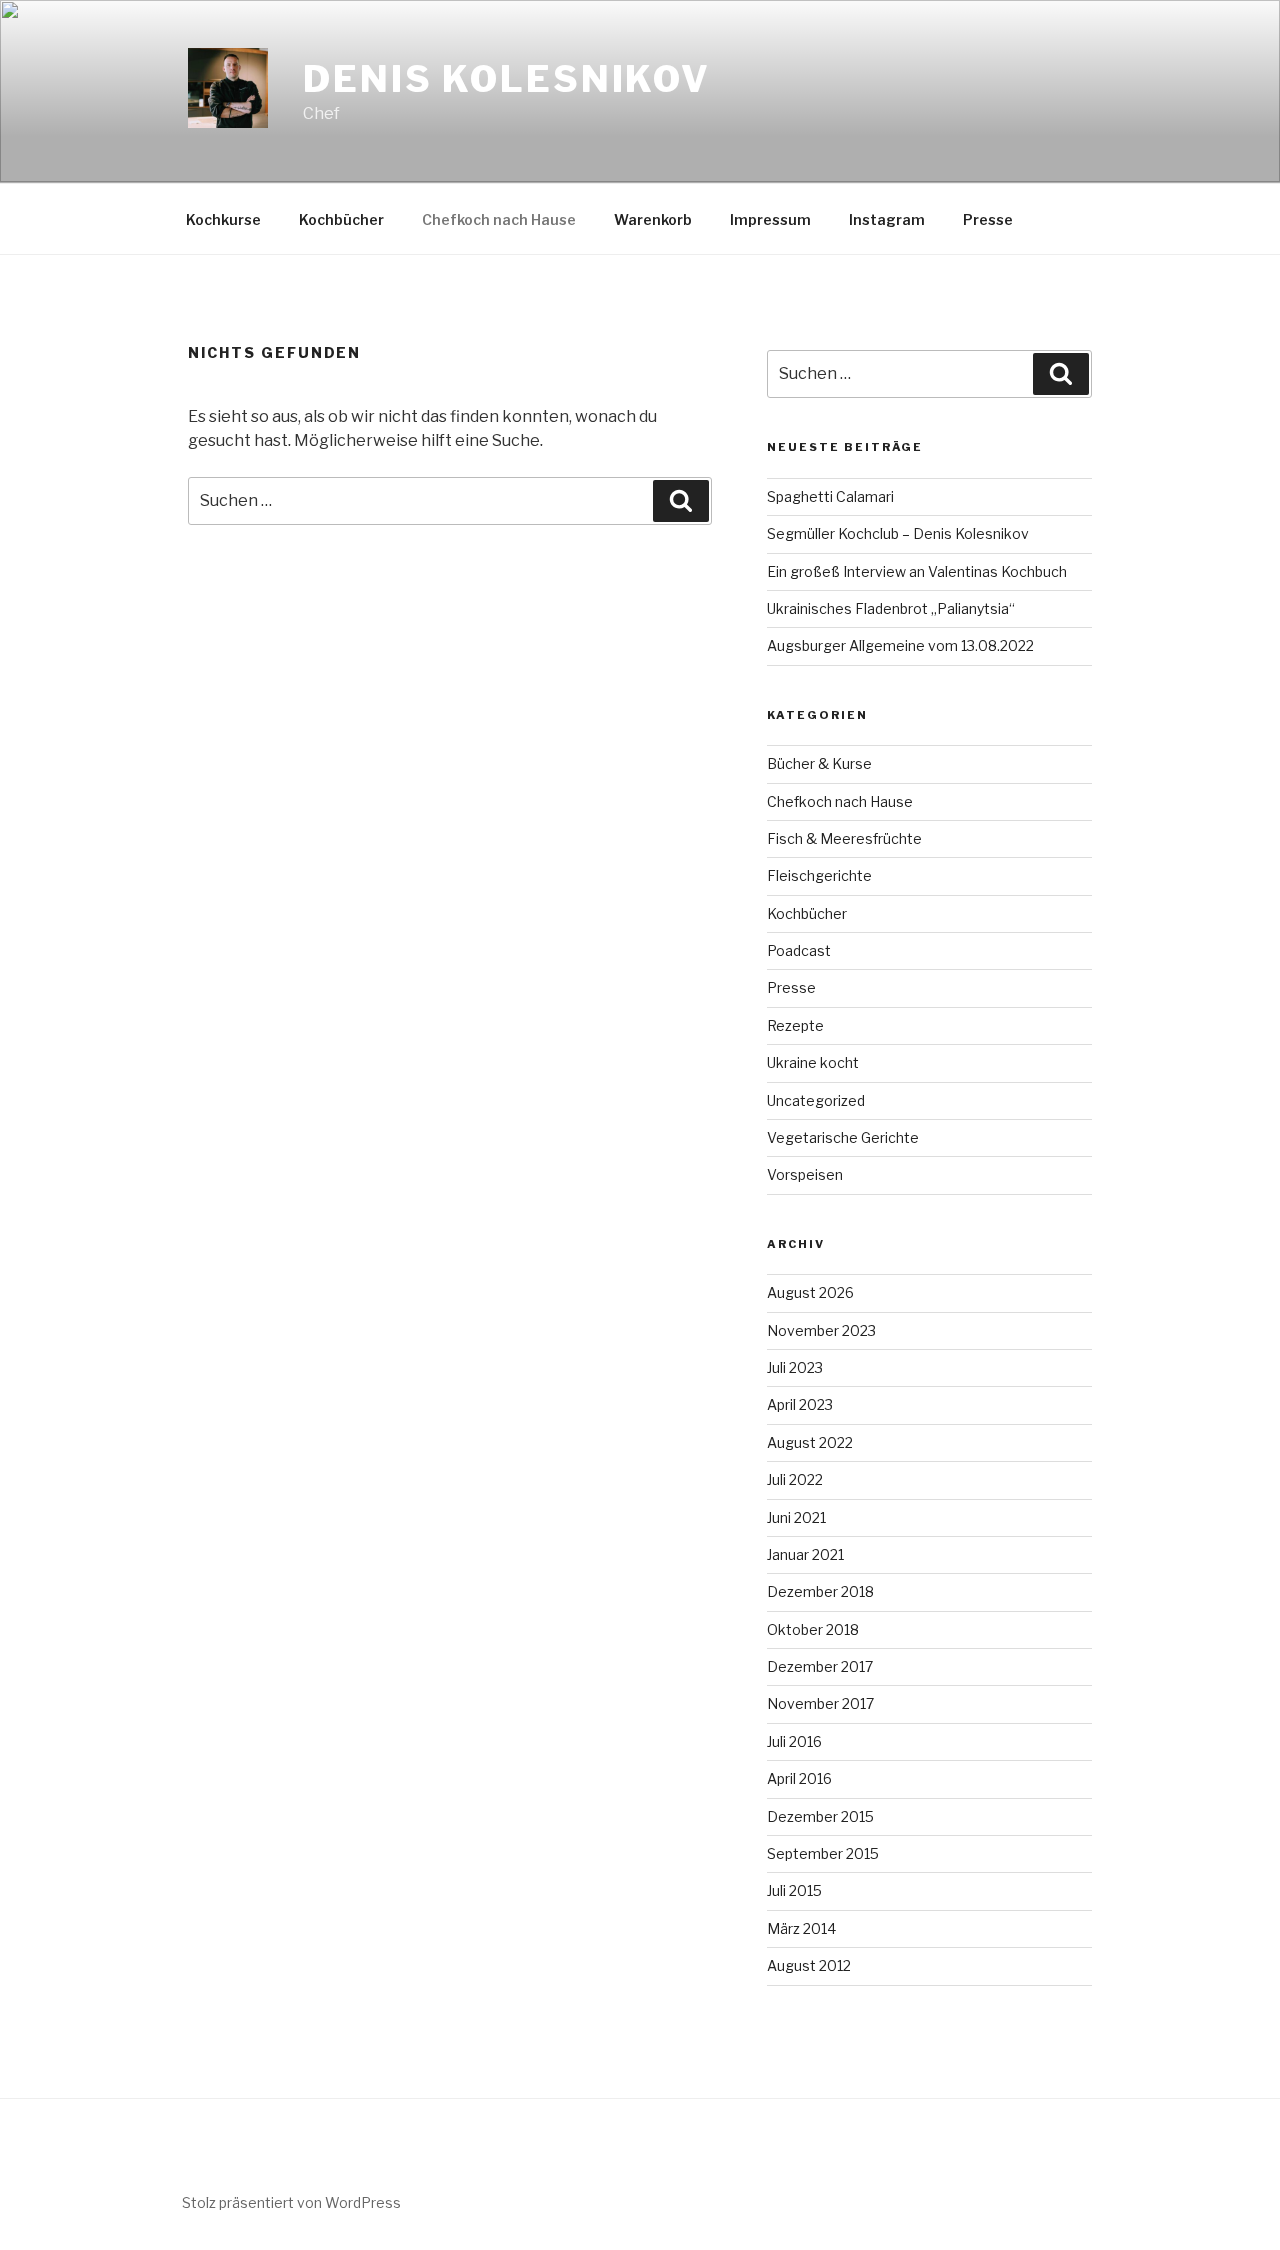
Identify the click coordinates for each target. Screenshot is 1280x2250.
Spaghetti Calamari (832, 496)
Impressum (770, 219)
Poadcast (799, 950)
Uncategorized (816, 1100)
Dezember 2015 (820, 1816)
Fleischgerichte (819, 875)
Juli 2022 (795, 1479)
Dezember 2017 (820, 1666)
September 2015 (823, 1853)
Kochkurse (223, 219)
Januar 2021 (805, 1554)
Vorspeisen (805, 1174)
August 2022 (810, 1442)
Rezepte (795, 1025)
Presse (988, 219)
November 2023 (821, 1330)
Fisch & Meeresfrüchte (844, 838)
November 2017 (820, 1703)
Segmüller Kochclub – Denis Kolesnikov (898, 533)
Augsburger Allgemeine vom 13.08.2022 (900, 645)
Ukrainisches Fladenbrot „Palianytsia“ (891, 608)
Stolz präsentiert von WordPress (291, 2202)
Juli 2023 (795, 1367)
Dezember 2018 (820, 1591)
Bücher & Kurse (819, 763)
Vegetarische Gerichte (843, 1137)
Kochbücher (341, 219)
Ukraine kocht (813, 1062)
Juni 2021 (796, 1517)
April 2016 (799, 1778)
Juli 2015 (794, 1890)
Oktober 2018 (813, 1629)
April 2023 (800, 1404)
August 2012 (809, 1965)
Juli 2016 (794, 1741)
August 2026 (810, 1292)
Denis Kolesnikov (507, 79)
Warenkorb (653, 219)
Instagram (887, 219)
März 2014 (801, 1928)
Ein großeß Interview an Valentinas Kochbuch (917, 571)
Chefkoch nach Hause (499, 219)
